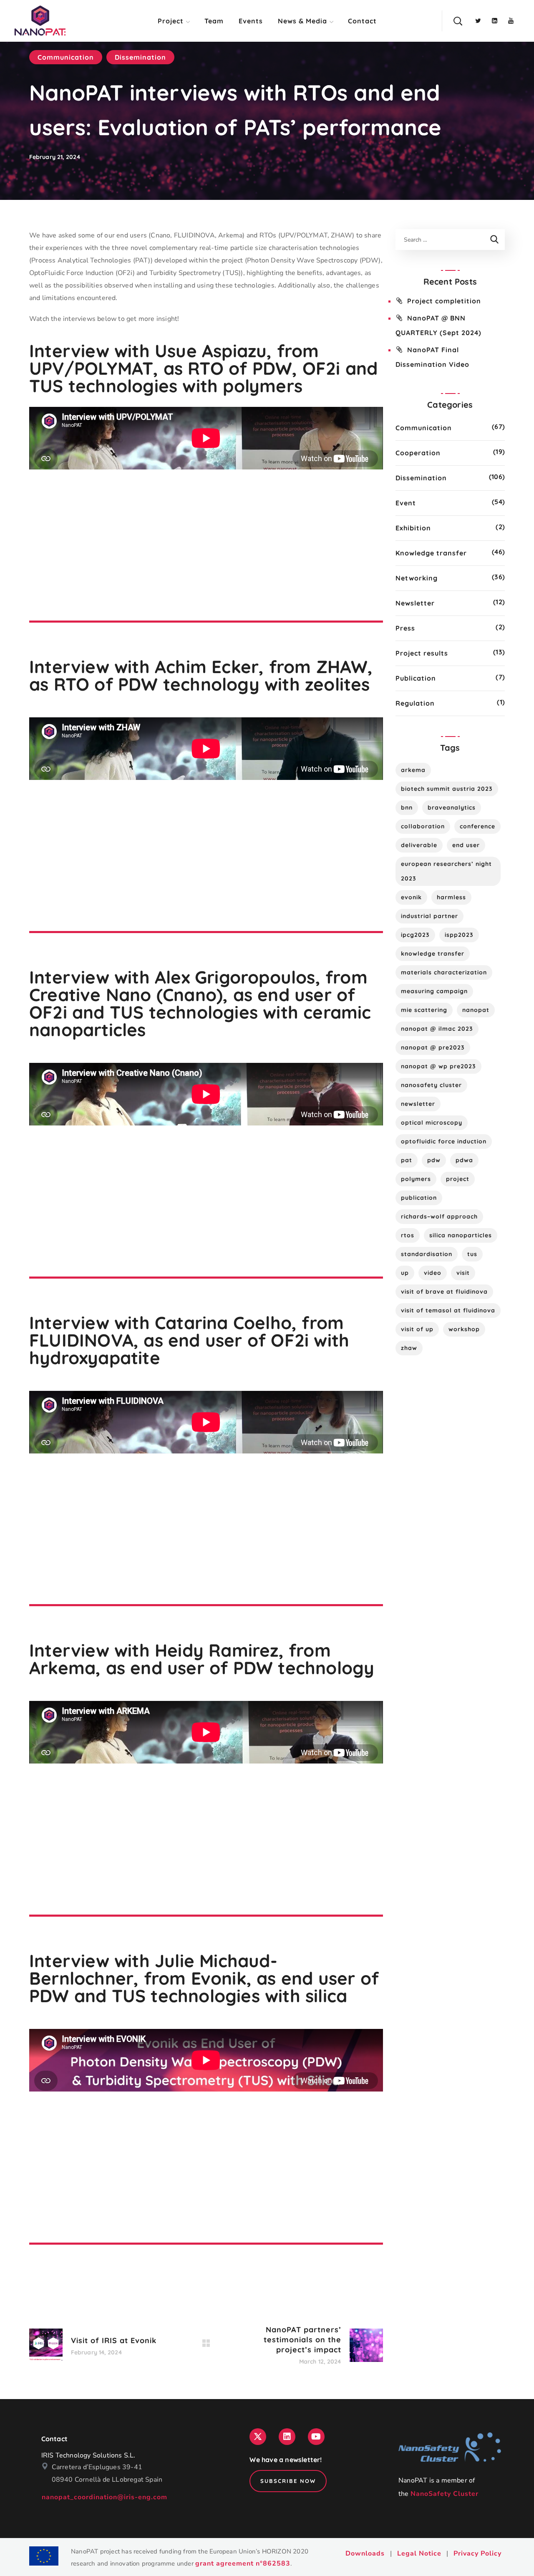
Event (406, 503)
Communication (66, 57)
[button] (458, 21)
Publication (416, 678)
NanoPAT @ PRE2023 (433, 1047)
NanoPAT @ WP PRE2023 (438, 1066)
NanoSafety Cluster (445, 2494)
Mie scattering (424, 1010)
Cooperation (418, 453)
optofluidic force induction (444, 1141)
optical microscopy (432, 1123)
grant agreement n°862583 (243, 2563)
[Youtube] (316, 2437)
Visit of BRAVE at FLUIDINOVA (444, 1292)
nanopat (476, 1010)
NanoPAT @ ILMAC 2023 (437, 1029)
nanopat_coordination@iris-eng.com (105, 2497)
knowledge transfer (433, 954)
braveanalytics (452, 807)
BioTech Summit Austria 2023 (447, 789)
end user (466, 845)
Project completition (444, 301)
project (458, 1179)
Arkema (413, 770)
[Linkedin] (287, 2437)
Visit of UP (417, 1329)
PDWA (464, 1160)
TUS (472, 1254)
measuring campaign (434, 991)
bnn (407, 807)
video (433, 1273)
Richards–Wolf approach (439, 1216)
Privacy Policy (477, 2553)
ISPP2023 (459, 935)
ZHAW (409, 1348)
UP (405, 1273)
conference (477, 826)
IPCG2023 (415, 935)
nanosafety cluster (431, 1085)
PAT (407, 1160)
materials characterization (444, 972)
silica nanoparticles (461, 1235)
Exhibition (413, 528)
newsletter (418, 1104)
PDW (434, 1160)
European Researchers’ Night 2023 (446, 871)
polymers (416, 1179)
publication (419, 1198)
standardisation (427, 1254)
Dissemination (140, 57)
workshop (464, 1329)
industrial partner (429, 916)
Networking (417, 578)
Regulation (415, 703)
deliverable (419, 845)
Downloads (365, 2553)
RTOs (408, 1235)
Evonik (411, 897)
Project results (422, 653)
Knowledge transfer (431, 553)
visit (463, 1273)
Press (405, 628)
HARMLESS (451, 897)
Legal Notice (419, 2553)
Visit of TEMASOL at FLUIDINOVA (448, 1310)
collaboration (423, 826)
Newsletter (415, 603)
